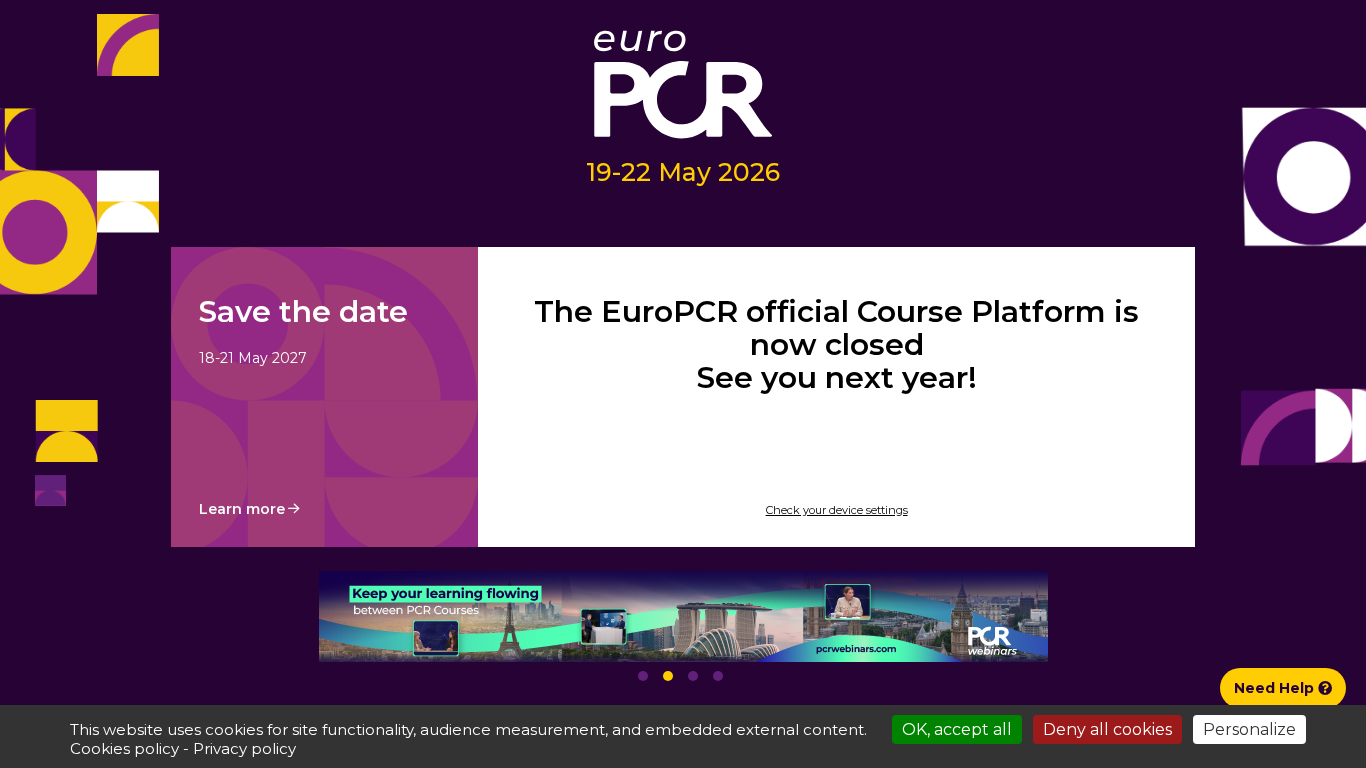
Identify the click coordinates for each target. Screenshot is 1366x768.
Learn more (242, 509)
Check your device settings (837, 510)
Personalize (1249, 729)
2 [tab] (668, 676)
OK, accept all (957, 729)
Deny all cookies (1107, 729)
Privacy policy (244, 748)
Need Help (1276, 688)
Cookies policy (124, 748)
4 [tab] (718, 676)
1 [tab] (643, 676)
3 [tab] (693, 676)
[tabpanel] (683, 616)
